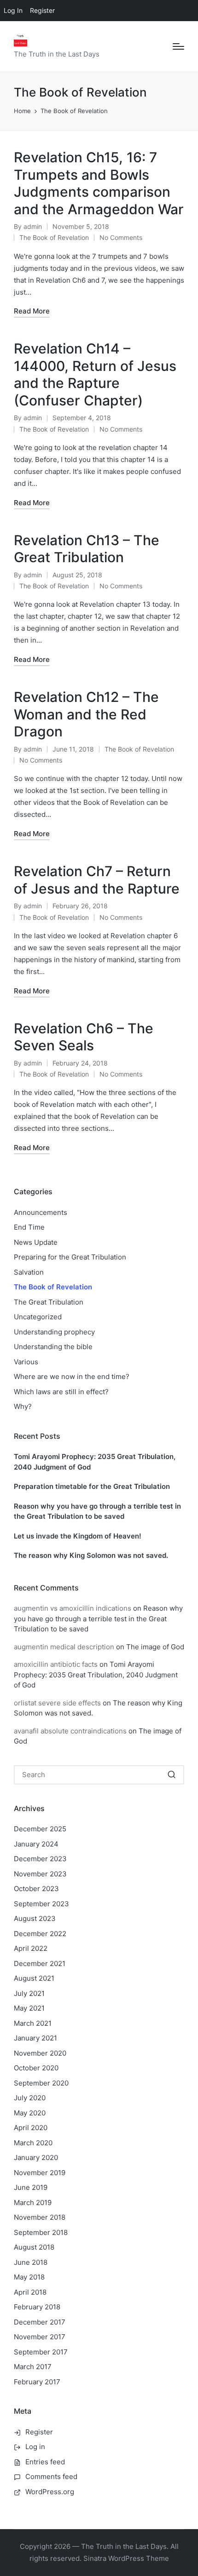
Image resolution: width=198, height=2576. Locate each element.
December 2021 (40, 1963)
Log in (35, 2447)
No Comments (121, 237)
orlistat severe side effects (57, 1703)
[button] (172, 1775)
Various (26, 1362)
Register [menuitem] (42, 10)
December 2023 (40, 1859)
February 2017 (37, 2382)
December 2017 (40, 2322)
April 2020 (31, 2128)
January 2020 (36, 2157)
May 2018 (29, 2277)
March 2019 (33, 2203)
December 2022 (40, 1934)
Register (39, 2432)
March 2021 (33, 2023)
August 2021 (34, 1978)
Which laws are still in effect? (61, 1392)
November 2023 (40, 1874)
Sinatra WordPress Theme (126, 2558)
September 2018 (41, 2232)
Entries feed (45, 2462)
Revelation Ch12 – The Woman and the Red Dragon (86, 714)
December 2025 (40, 1829)
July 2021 (29, 1993)
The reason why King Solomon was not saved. (91, 1555)
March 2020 (33, 2143)
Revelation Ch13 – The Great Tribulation (87, 549)
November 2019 (40, 2173)
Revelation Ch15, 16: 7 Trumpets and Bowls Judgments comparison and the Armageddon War (99, 183)
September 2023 (41, 1904)
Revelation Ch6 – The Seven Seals (84, 1037)
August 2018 (34, 2247)
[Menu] (178, 46)
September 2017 (41, 2352)
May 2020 (30, 2113)
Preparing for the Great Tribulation (70, 1257)
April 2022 (31, 1948)
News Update (36, 1242)
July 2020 (30, 2098)
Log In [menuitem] (13, 10)
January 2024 (36, 1844)
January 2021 (35, 2038)
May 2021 (29, 2008)
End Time (29, 1227)
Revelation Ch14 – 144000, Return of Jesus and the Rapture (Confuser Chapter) (95, 374)
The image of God (155, 1647)
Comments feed (51, 2476)
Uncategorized (38, 1317)
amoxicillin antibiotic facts (56, 1664)
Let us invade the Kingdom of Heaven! (78, 1536)
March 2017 (33, 2367)
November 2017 (40, 2337)
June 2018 (31, 2262)
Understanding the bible (53, 1347)
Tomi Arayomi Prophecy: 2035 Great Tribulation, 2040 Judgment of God (95, 1462)
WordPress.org (50, 2492)
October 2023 (36, 1889)
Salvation (29, 1272)
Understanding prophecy (54, 1332)
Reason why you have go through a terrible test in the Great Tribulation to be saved (97, 1511)
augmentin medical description (64, 1647)
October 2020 (36, 2068)
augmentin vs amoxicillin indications (73, 1608)
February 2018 (37, 2307)
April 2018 (30, 2292)
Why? (23, 1406)
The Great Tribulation (49, 1302)
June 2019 (31, 2187)
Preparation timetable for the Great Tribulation (92, 1486)
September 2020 (41, 2083)
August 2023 (35, 1918)
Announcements (41, 1212)
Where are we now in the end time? (72, 1376)
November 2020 (40, 2053)
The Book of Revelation (54, 237)
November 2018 (40, 2217)
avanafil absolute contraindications (70, 1731)
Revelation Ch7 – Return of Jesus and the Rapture (97, 880)
